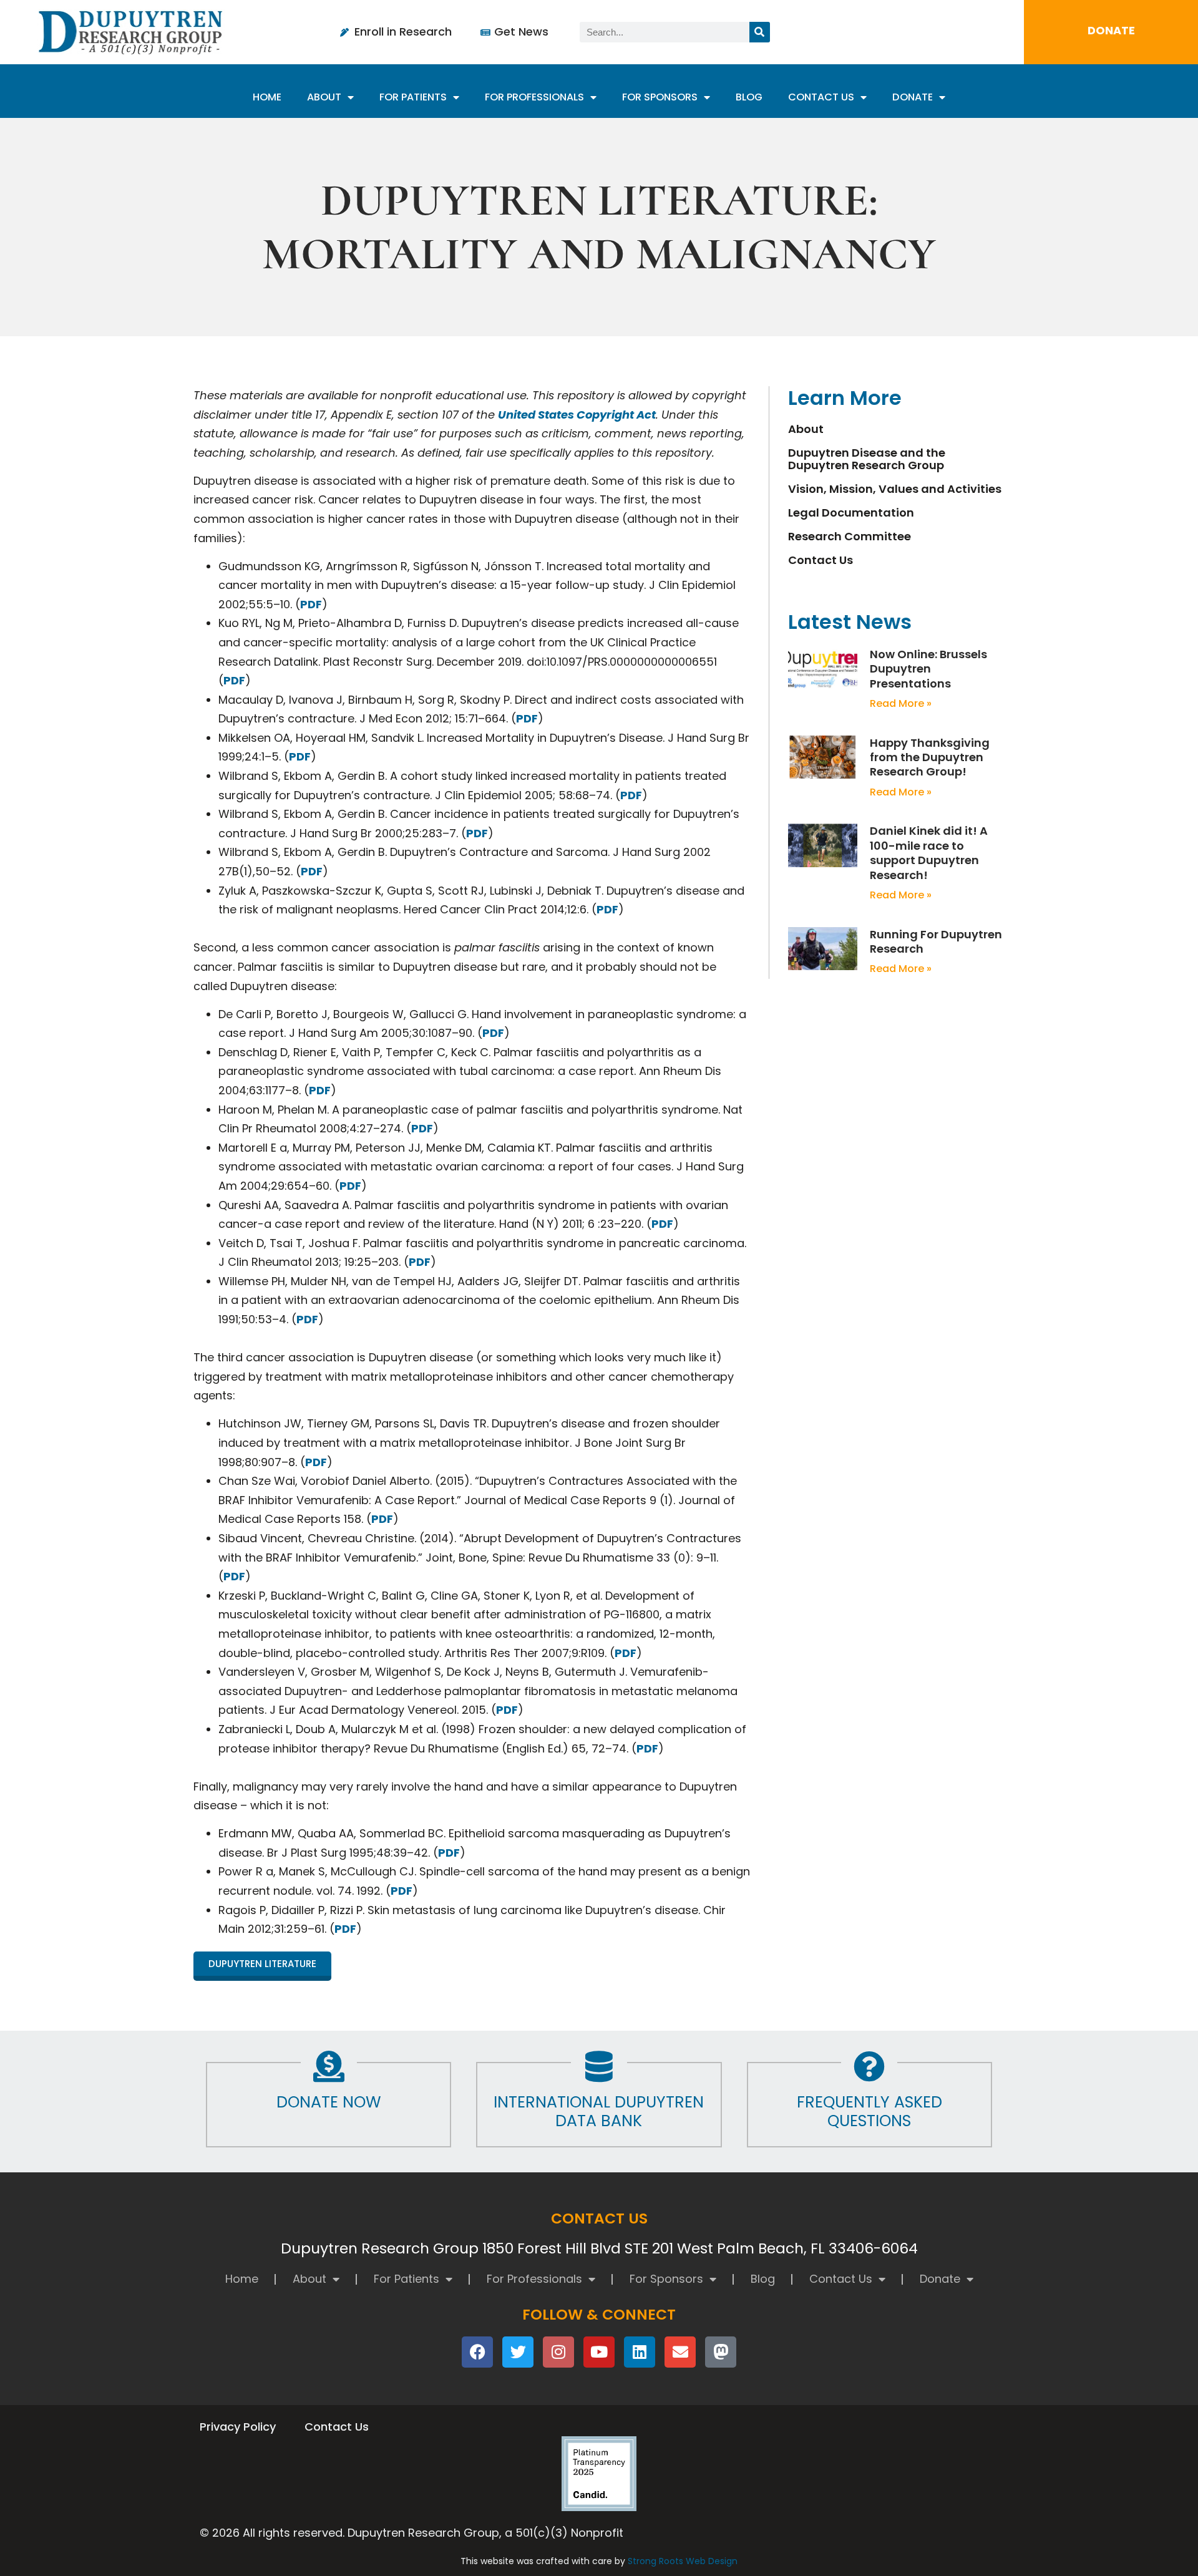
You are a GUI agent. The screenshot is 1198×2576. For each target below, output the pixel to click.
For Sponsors (660, 97)
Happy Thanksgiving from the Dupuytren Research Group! (930, 757)
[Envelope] (680, 2352)
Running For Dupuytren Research (936, 941)
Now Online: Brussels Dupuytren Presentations (928, 669)
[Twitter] (518, 2352)
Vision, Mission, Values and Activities (895, 489)
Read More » (901, 703)
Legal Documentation (851, 513)
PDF (311, 604)
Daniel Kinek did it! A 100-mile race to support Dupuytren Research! (929, 853)
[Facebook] (477, 2352)
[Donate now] (329, 2066)
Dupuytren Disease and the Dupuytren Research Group (867, 459)
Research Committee (850, 537)
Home (267, 97)
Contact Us (821, 97)
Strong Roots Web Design (683, 2561)
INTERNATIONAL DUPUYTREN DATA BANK (599, 2112)
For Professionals (534, 97)
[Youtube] (599, 2352)
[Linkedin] (640, 2352)
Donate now (329, 2102)
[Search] (760, 32)
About (324, 97)
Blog (749, 97)
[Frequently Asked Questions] (869, 2066)
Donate (913, 97)
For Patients (413, 97)
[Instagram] (558, 2352)
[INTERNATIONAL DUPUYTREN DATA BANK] (599, 2066)
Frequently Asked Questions (869, 2112)
